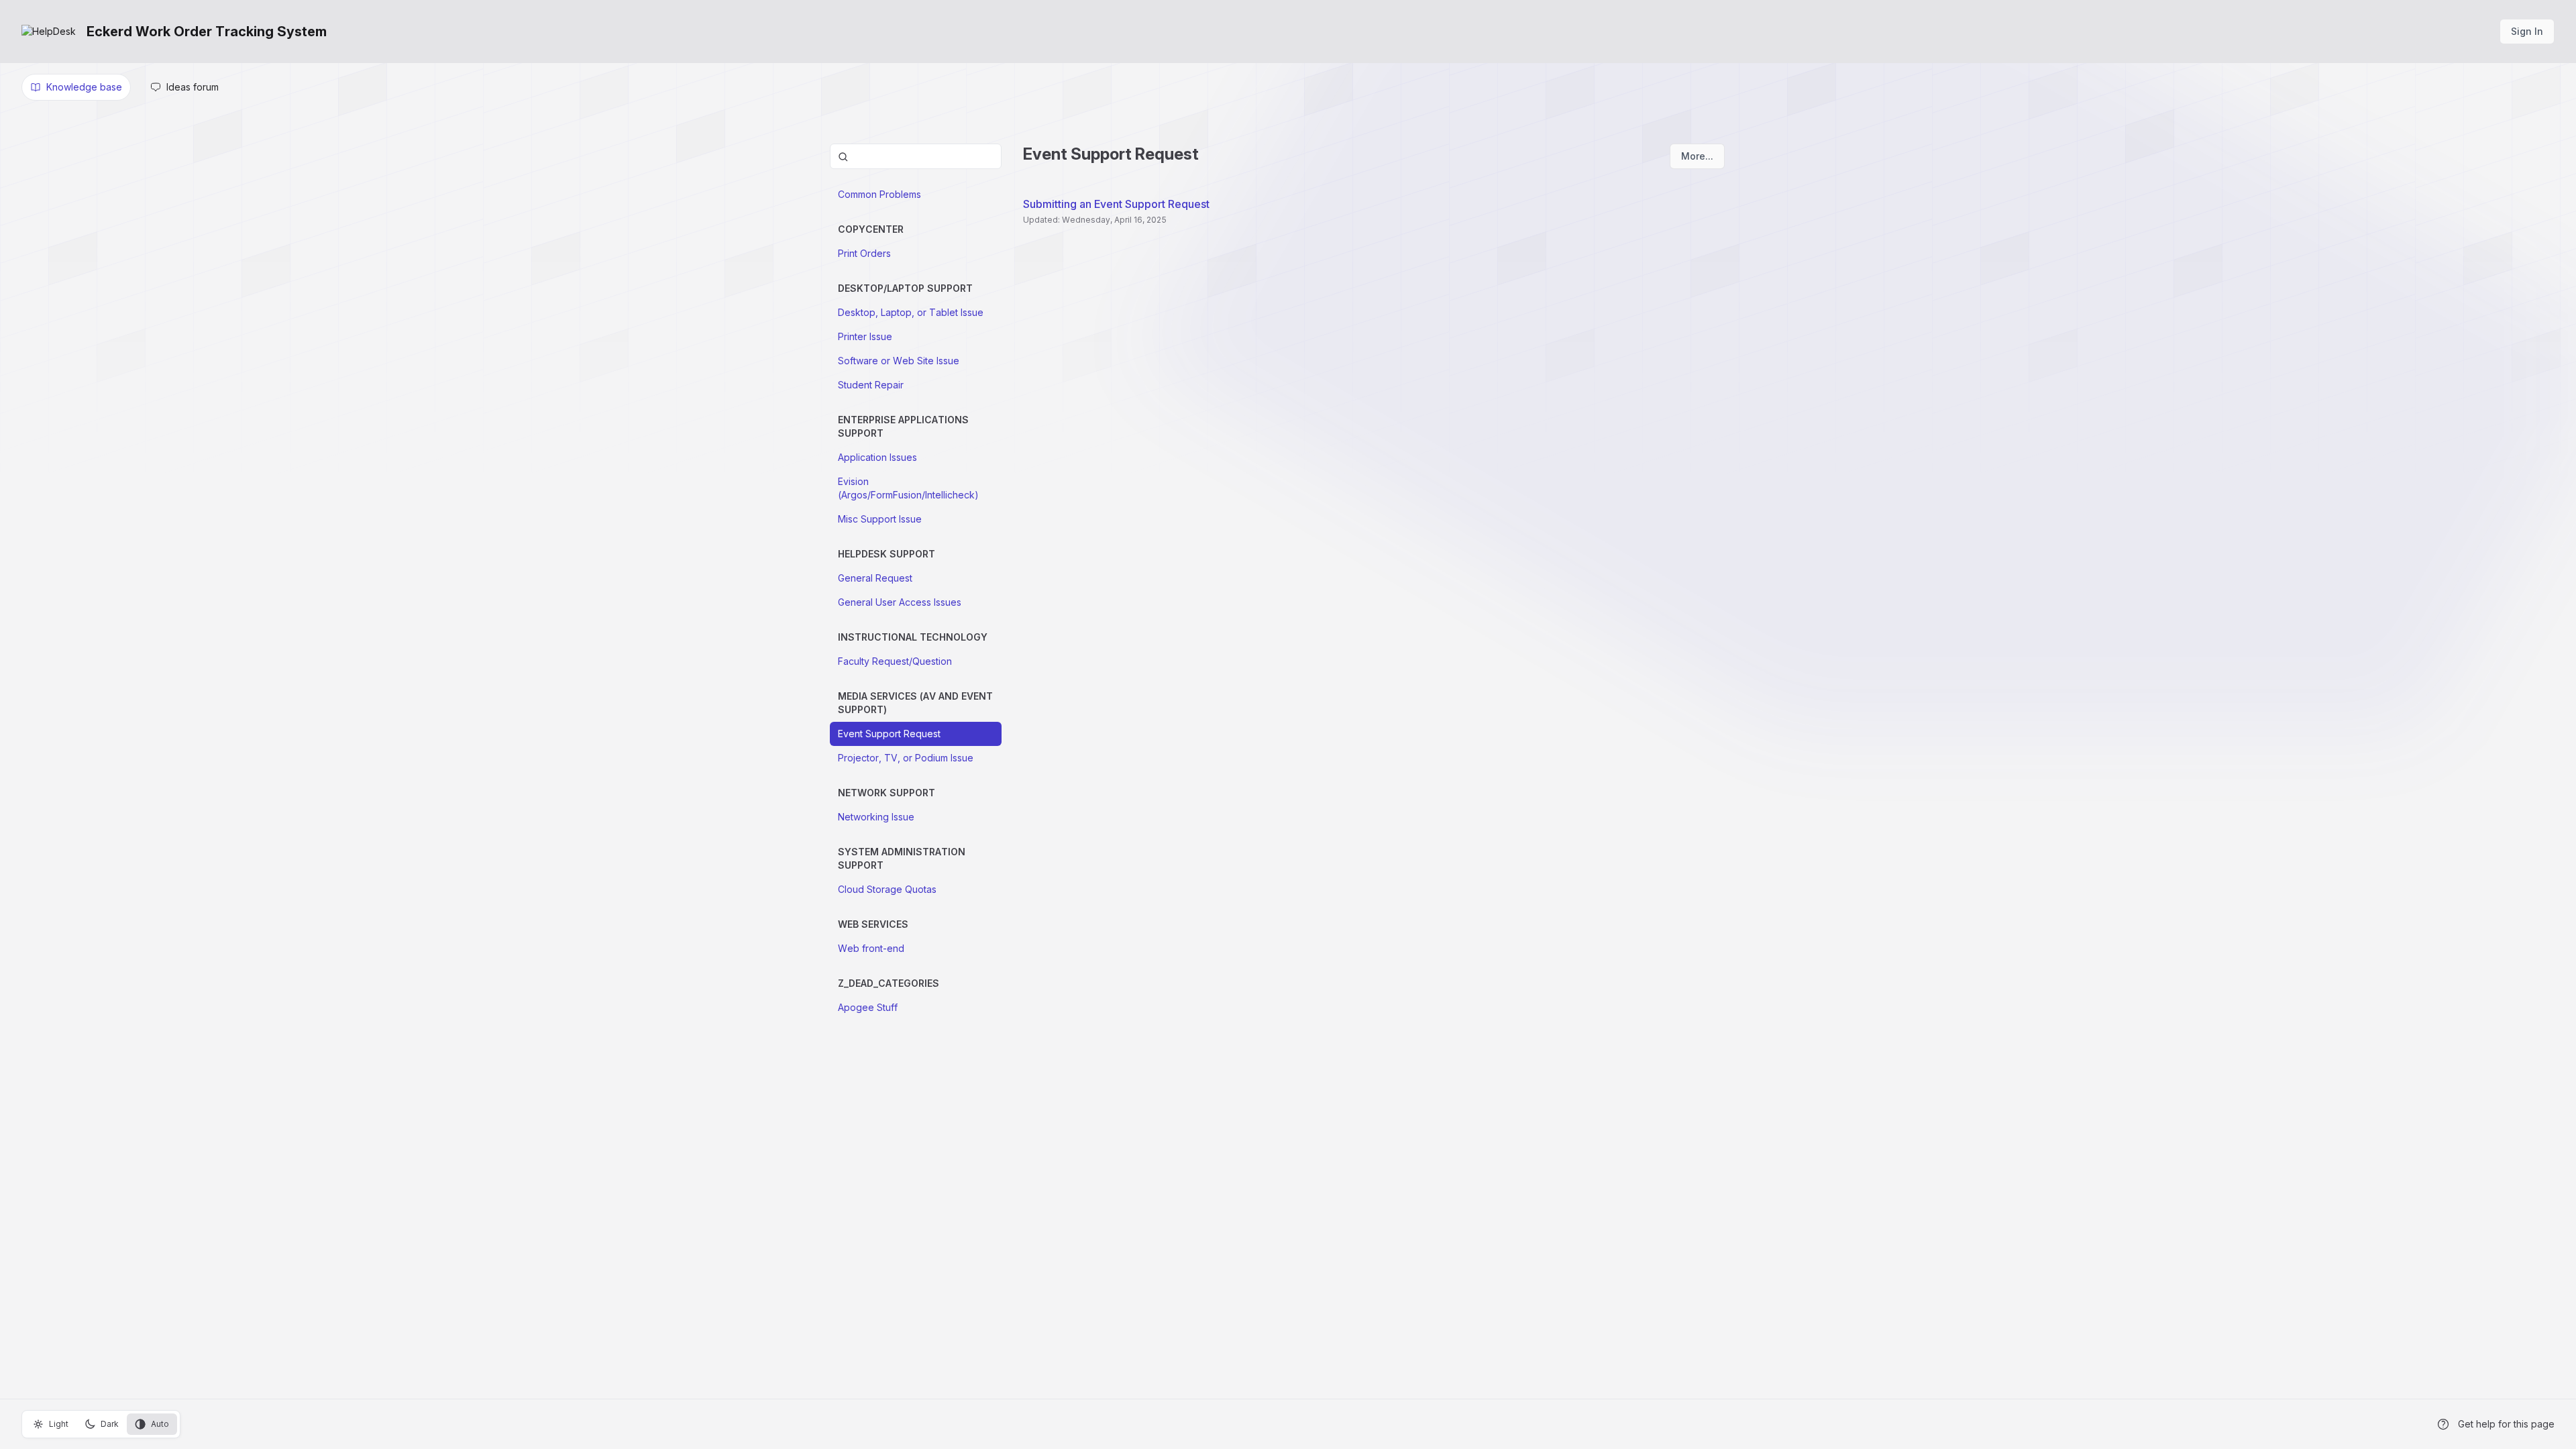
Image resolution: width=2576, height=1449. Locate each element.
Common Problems (879, 194)
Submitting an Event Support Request (1116, 204)
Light (59, 1424)
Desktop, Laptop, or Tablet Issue (911, 312)
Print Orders (864, 253)
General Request (875, 578)
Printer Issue (865, 336)
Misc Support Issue (880, 519)
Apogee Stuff (868, 1007)
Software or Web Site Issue (899, 361)
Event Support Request (889, 734)
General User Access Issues (900, 602)
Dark (110, 1424)
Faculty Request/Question (895, 661)
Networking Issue (876, 817)
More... (1697, 156)
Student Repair (871, 385)
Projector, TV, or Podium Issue (906, 758)
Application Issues (877, 457)
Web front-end (871, 948)
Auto (160, 1424)
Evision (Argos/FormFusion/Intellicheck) (908, 488)
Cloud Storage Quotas (887, 889)
